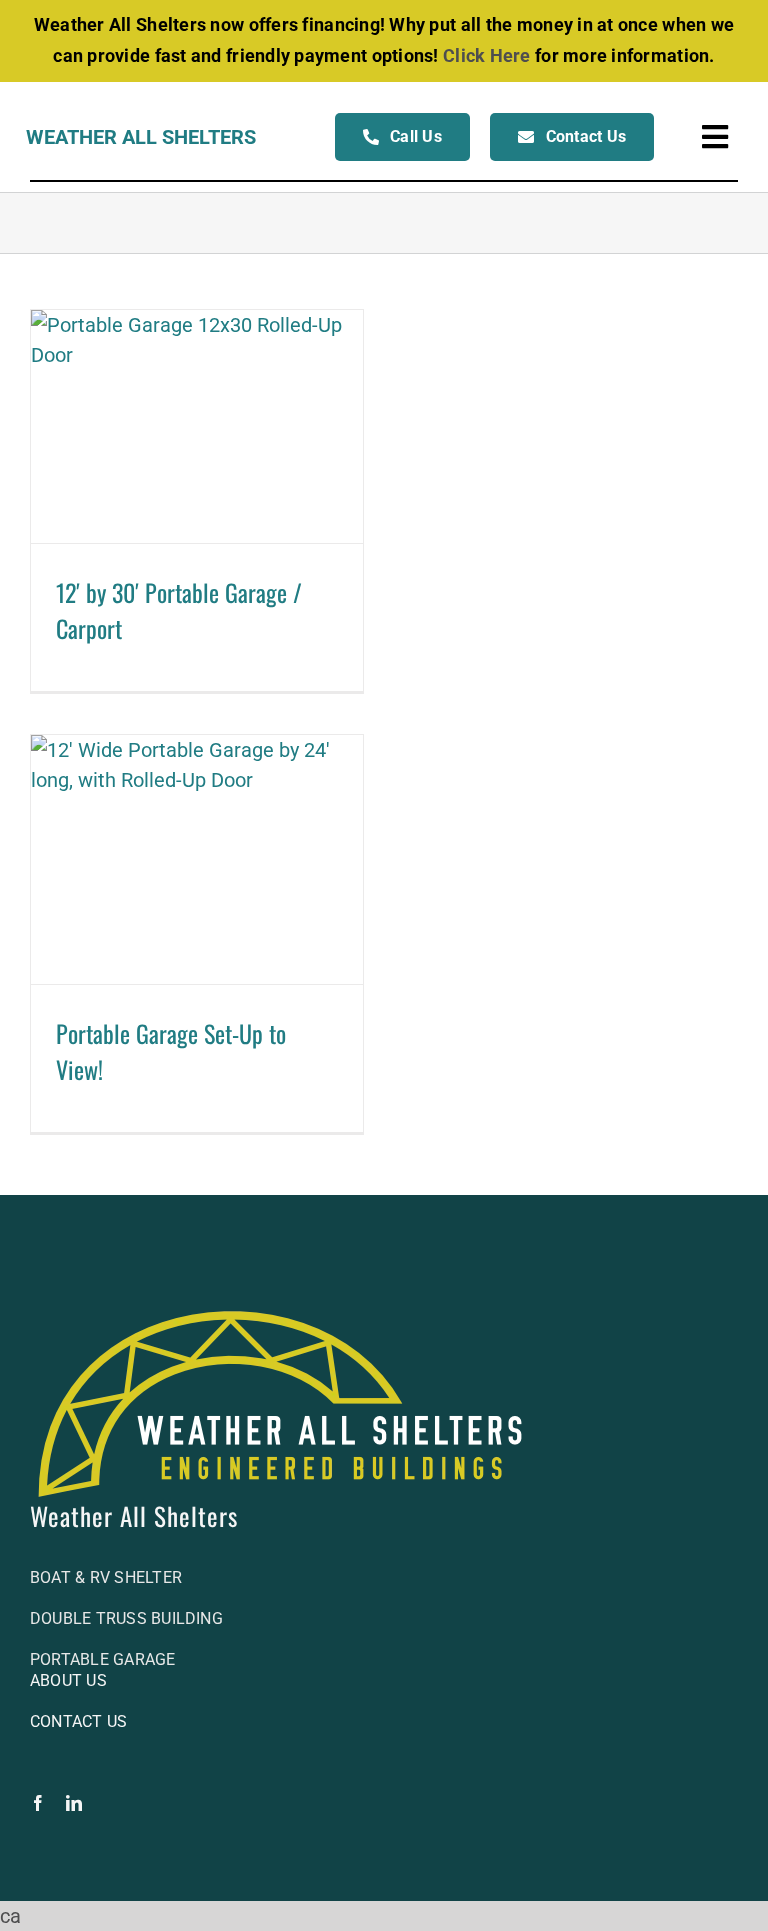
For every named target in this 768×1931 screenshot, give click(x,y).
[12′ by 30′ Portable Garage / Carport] (197, 426)
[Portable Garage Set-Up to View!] (197, 859)
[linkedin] (74, 1803)
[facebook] (38, 1803)
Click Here (487, 55)
